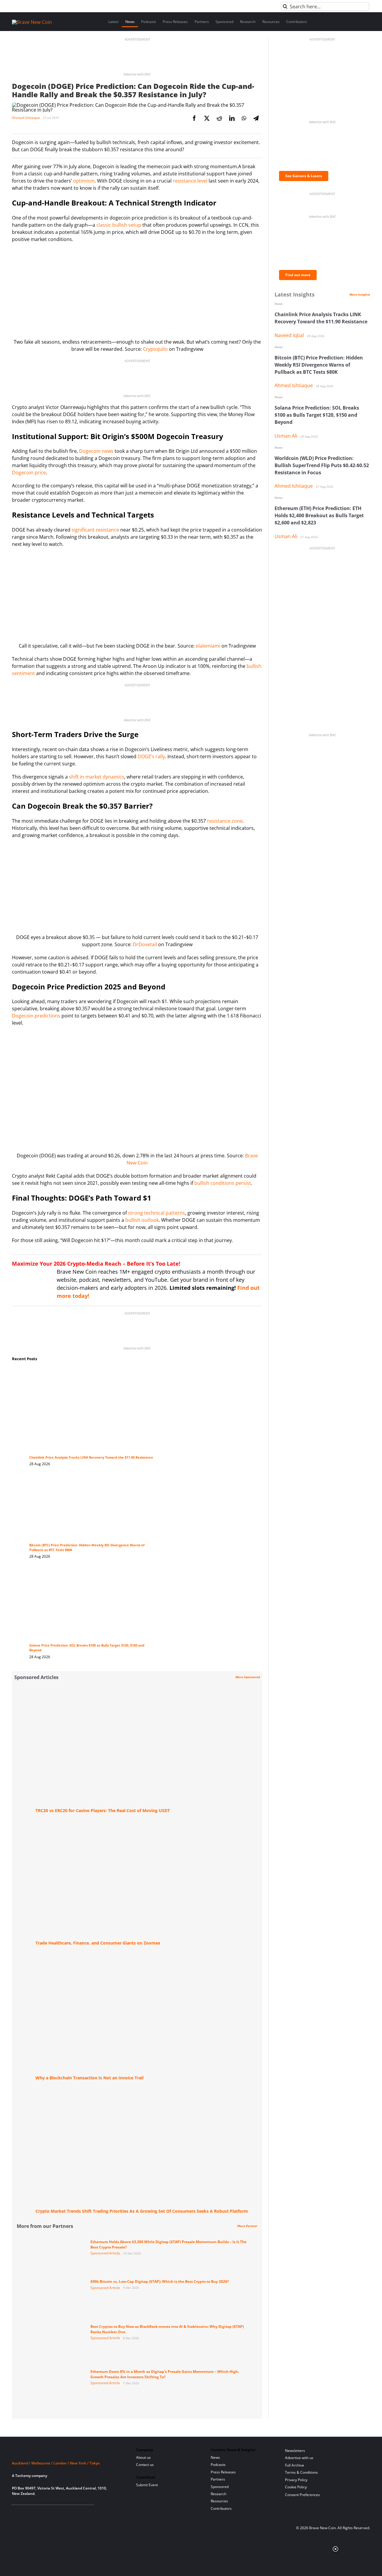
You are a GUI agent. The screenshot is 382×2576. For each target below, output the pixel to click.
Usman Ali (286, 436)
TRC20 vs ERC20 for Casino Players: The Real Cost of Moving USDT (103, 1810)
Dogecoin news (96, 451)
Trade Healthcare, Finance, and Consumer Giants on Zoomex (98, 1943)
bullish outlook (142, 1220)
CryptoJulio (155, 349)
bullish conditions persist (223, 1183)
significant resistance (95, 530)
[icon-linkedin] (34, 2512)
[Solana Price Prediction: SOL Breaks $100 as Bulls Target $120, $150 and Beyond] (92, 1574)
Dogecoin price (29, 472)
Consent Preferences (302, 2495)
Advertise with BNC (137, 74)
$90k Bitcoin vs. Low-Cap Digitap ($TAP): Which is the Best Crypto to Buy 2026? (160, 2281)
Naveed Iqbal (289, 335)
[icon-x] (44, 2512)
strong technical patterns (157, 1213)
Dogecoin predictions (36, 1016)
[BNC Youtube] (54, 2512)
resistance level (190, 181)
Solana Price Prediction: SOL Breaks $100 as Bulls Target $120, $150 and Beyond (317, 415)
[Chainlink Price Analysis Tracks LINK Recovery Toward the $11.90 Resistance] (92, 1373)
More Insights (360, 294)
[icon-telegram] (25, 2512)
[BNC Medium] (64, 2512)
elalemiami (208, 646)
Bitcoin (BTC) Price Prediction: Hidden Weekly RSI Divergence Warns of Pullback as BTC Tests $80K (319, 365)
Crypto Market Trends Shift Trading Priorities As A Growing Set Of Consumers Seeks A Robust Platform (142, 2211)
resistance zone (225, 821)
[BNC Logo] (67, 2452)
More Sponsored (248, 1677)
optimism (84, 181)
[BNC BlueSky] (74, 2512)
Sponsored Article (105, 2253)
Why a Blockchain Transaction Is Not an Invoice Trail (90, 2078)
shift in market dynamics (97, 777)
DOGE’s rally (151, 756)
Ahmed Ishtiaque (26, 118)
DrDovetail (145, 944)
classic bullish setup (119, 225)
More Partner (247, 2226)
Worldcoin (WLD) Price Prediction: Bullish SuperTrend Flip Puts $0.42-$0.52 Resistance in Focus (322, 465)
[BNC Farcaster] (83, 2512)
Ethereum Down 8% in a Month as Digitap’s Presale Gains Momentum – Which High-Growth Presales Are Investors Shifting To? (165, 2374)
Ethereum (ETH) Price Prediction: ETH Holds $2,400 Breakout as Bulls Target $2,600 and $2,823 (319, 515)
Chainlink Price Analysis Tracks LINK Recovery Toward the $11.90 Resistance (91, 1457)
